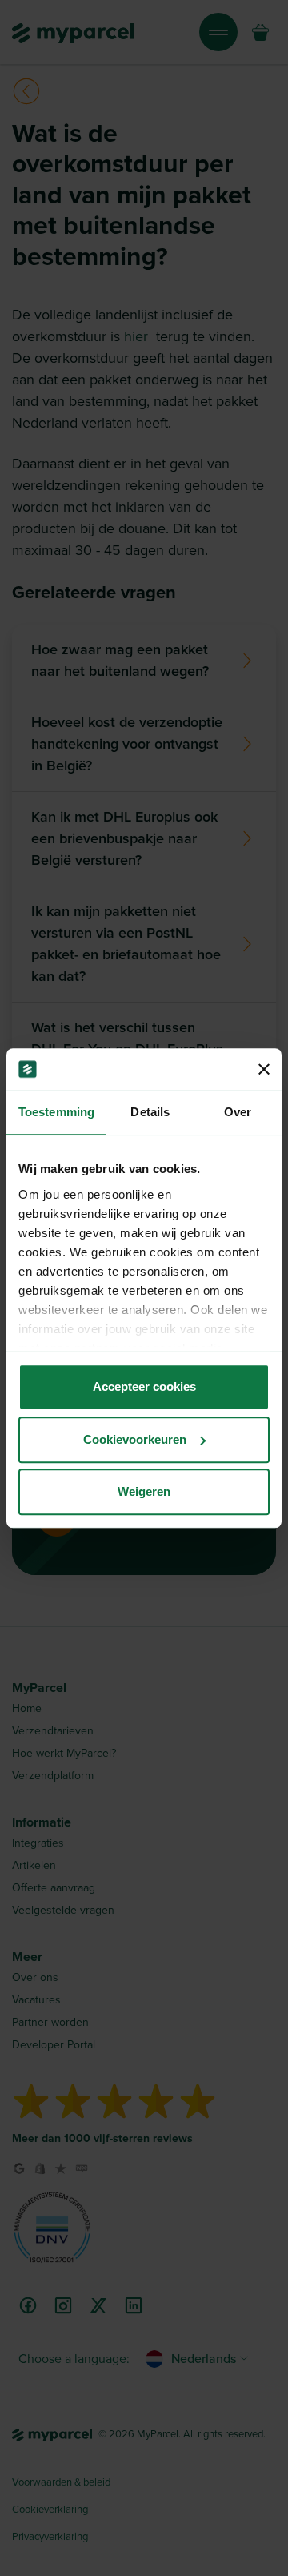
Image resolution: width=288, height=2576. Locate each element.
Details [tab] (150, 1112)
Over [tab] (238, 1112)
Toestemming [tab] (56, 1112)
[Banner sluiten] (264, 1069)
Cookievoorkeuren (135, 1439)
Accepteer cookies (144, 1386)
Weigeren (144, 1491)
